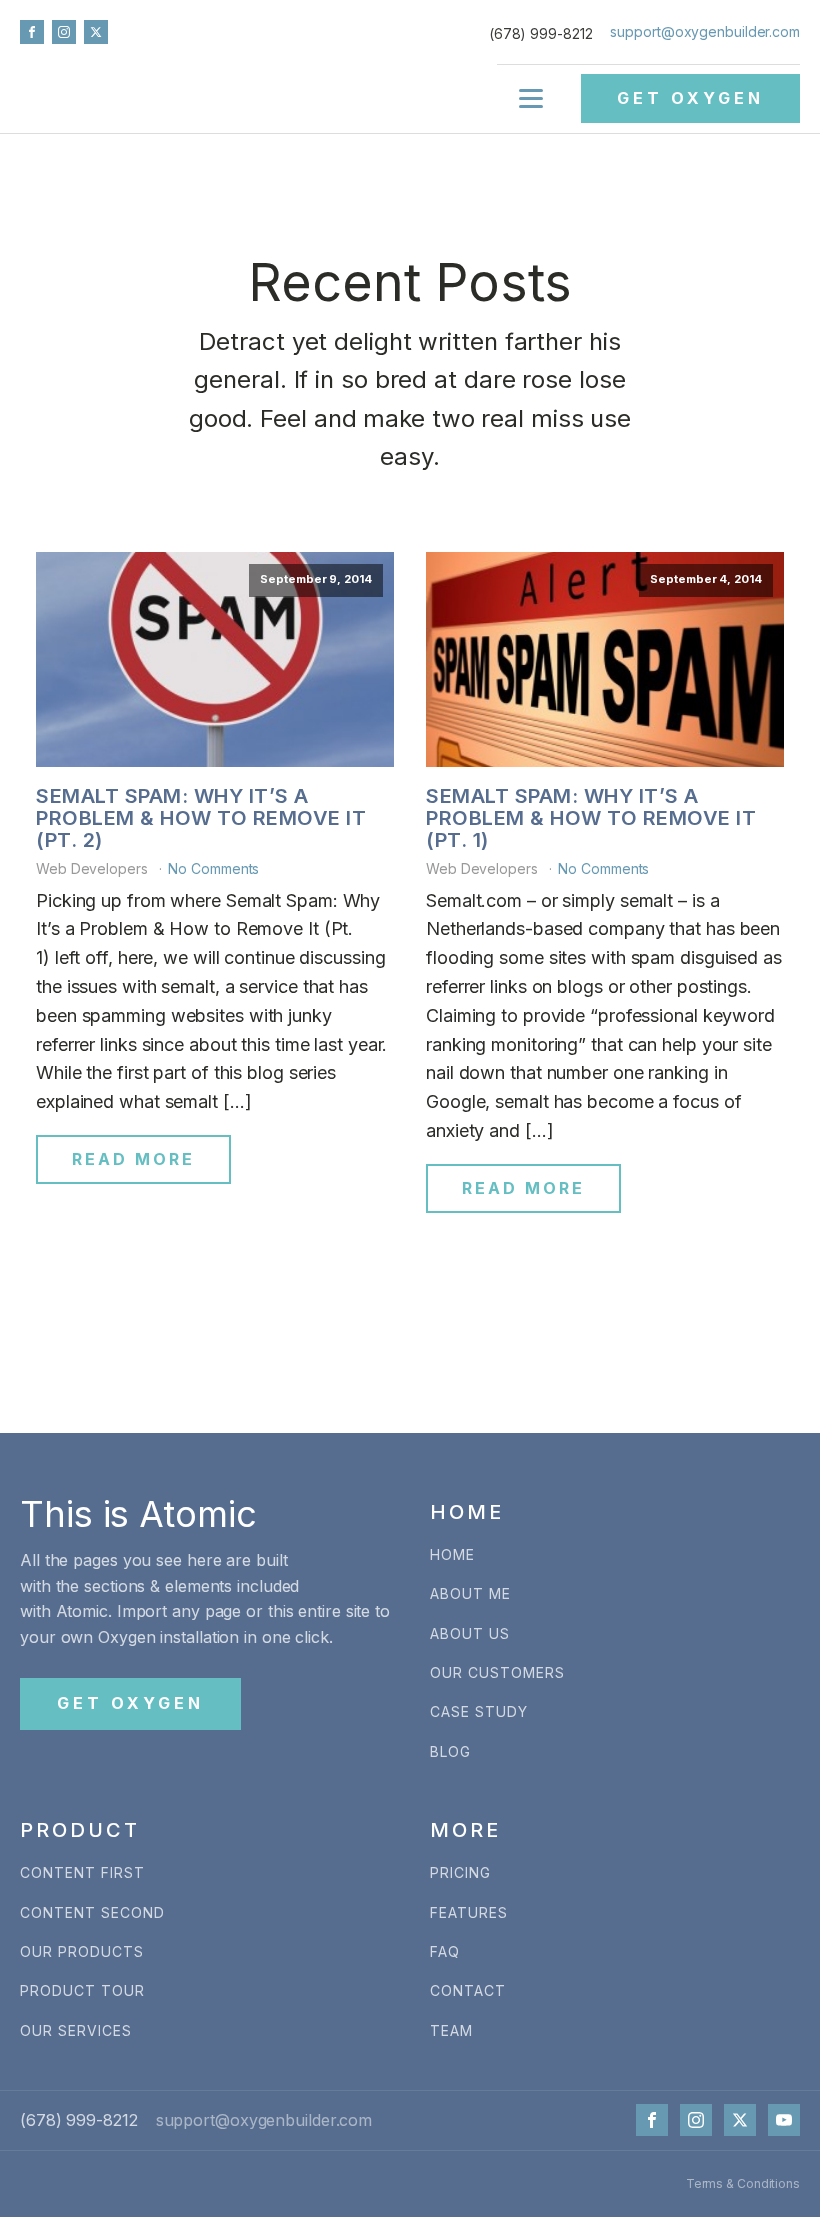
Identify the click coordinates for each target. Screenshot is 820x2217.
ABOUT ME (470, 1593)
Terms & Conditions (743, 2183)
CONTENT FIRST (82, 1872)
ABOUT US (470, 1633)
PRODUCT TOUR (82, 1990)
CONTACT (468, 1990)
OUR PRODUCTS (82, 1951)
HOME (452, 1554)
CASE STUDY (479, 1711)
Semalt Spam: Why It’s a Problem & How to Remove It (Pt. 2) (201, 818)
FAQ (445, 1951)
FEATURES (469, 1912)
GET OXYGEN (690, 98)
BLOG (450, 1751)
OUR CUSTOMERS (497, 1672)
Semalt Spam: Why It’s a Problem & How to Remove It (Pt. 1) (591, 818)
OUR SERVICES (76, 2030)
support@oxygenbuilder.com (705, 31)
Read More (133, 1159)
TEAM (451, 2030)
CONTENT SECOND (92, 1912)
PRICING (460, 1872)
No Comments (213, 868)
